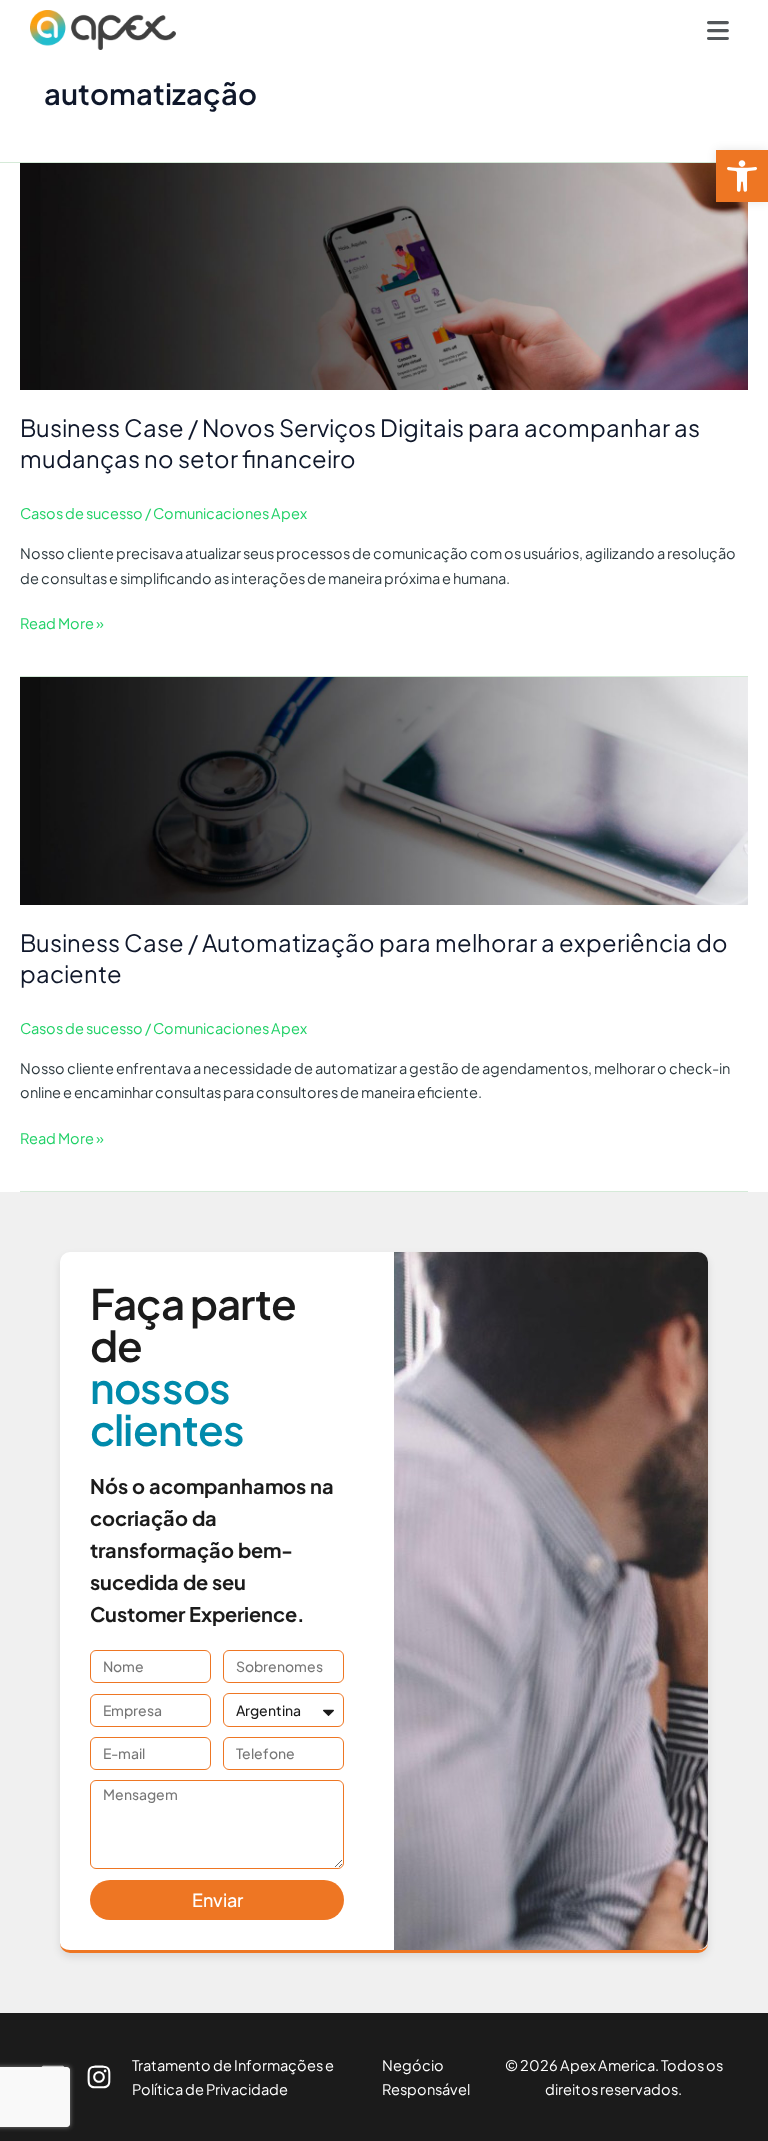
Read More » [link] (62, 621)
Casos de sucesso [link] (81, 513)
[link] (742, 176)
